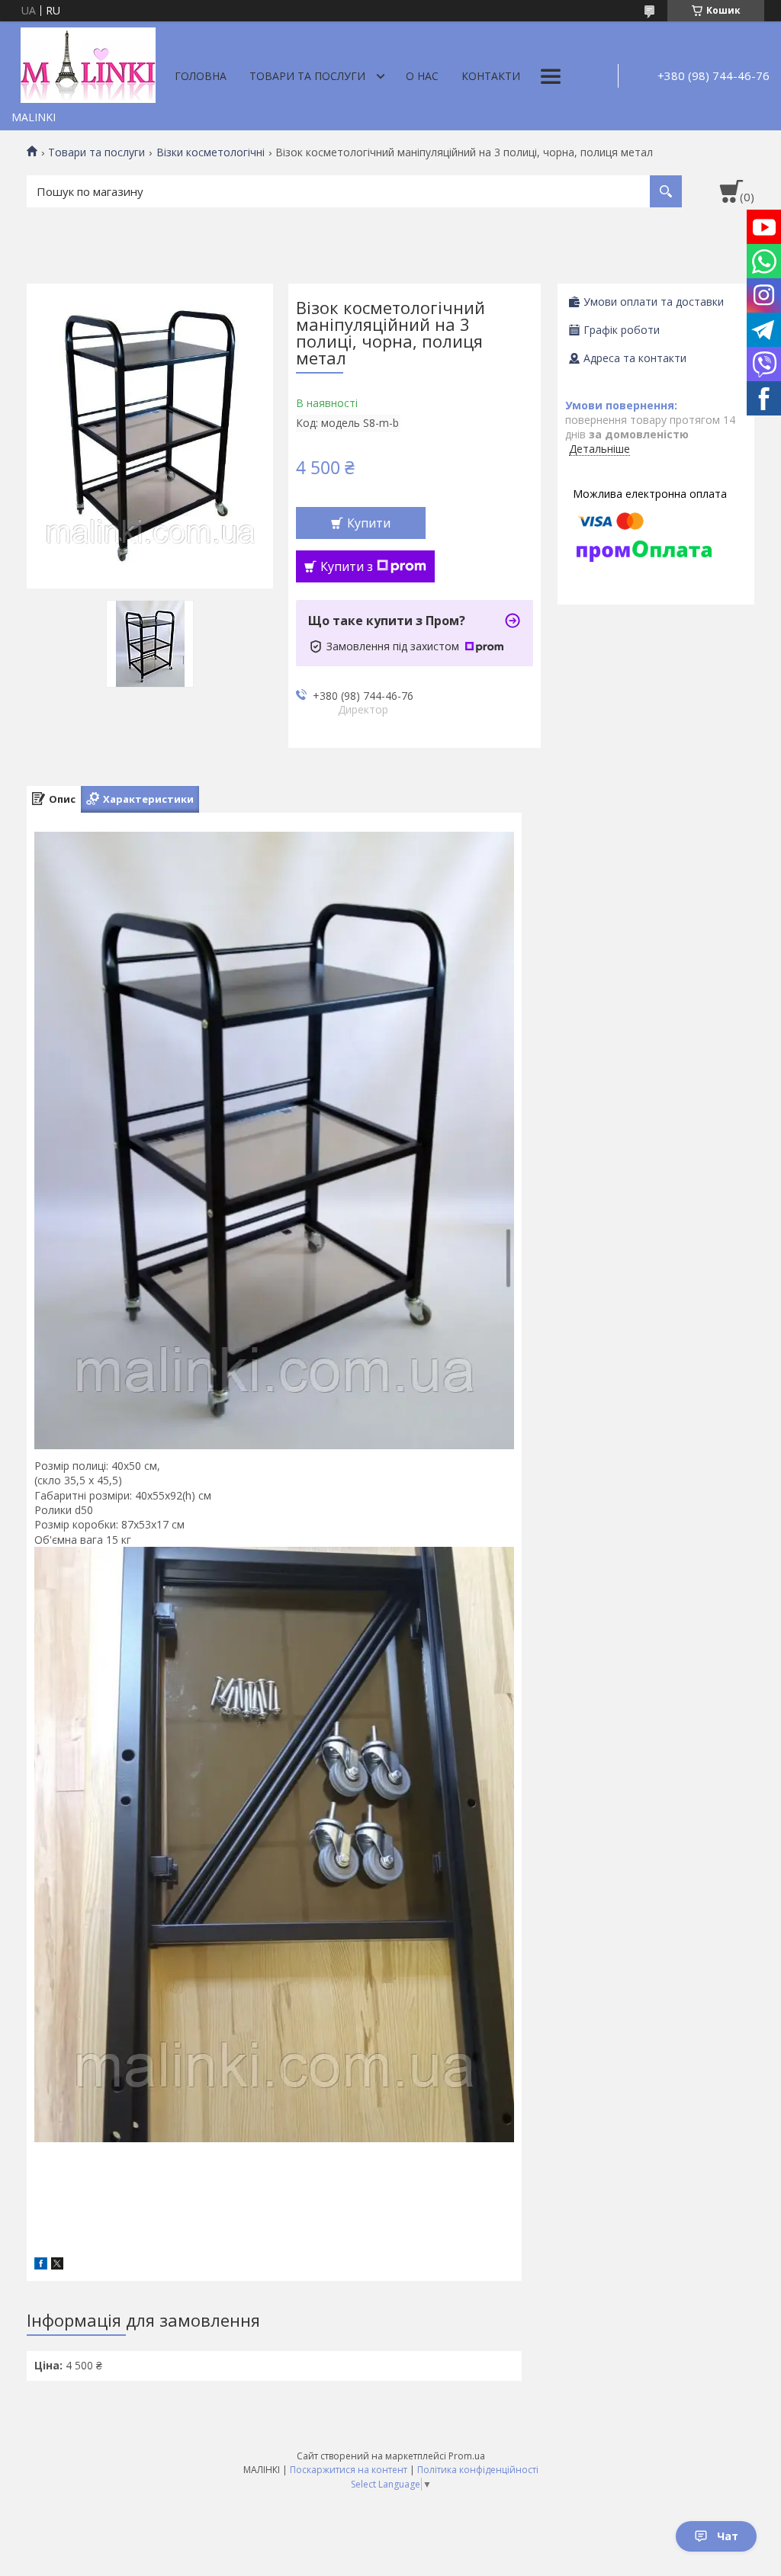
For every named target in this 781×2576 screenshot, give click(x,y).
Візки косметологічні (211, 152)
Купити (369, 523)
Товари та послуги (307, 76)
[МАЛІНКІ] (88, 63)
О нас (422, 76)
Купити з (347, 566)
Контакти (491, 76)
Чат (728, 2536)
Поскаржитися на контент (349, 2470)
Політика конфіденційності (478, 2470)
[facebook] (41, 2265)
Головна (201, 76)
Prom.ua (467, 2456)
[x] (57, 2265)
